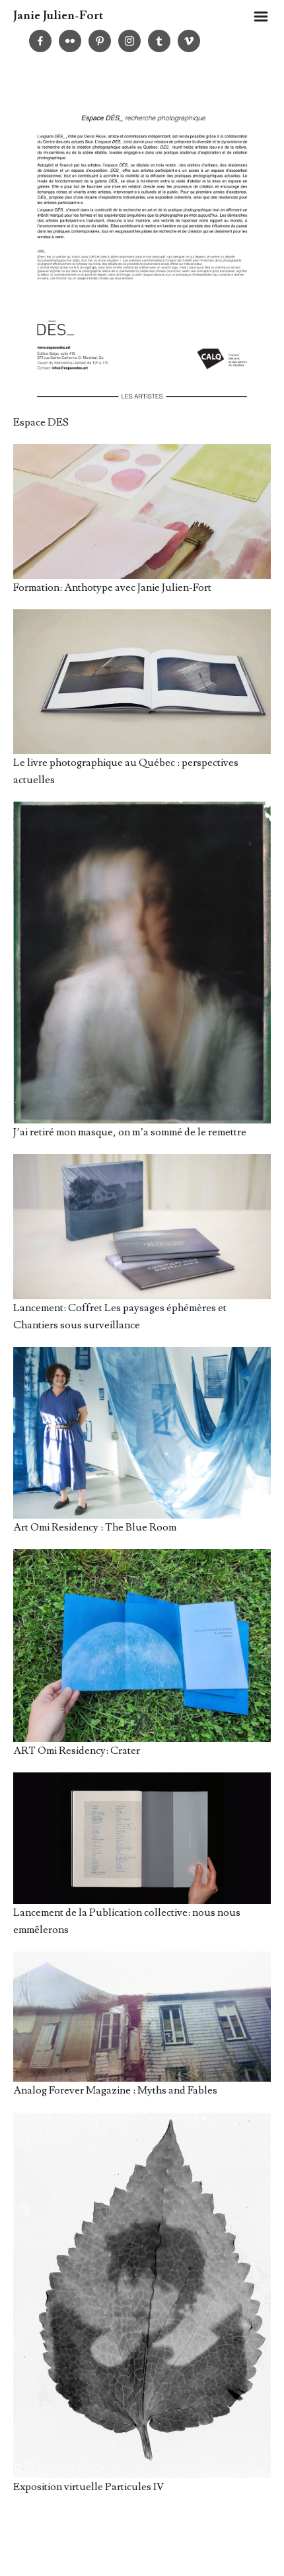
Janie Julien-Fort (58, 16)
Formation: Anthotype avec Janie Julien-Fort (112, 587)
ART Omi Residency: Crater (77, 1751)
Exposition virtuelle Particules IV (89, 2487)
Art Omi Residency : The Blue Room (95, 1527)
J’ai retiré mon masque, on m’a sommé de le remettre (130, 1132)
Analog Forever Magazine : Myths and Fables (115, 2090)
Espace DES (41, 422)
